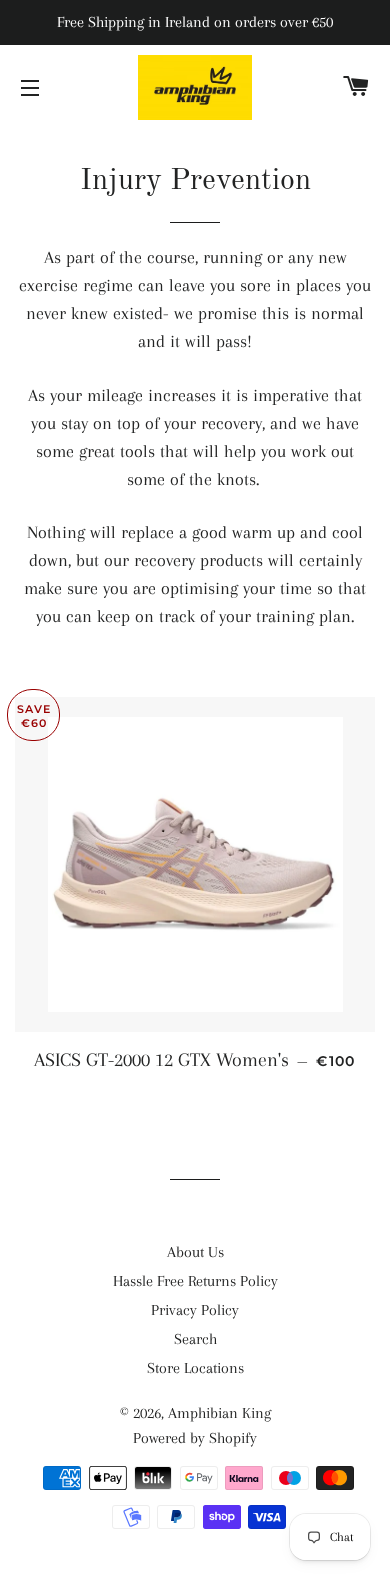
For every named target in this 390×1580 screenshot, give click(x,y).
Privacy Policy (195, 1310)
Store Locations (195, 1368)
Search (195, 1339)
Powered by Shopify (195, 1438)
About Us (195, 1252)
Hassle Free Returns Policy (195, 1281)
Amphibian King (219, 1413)
